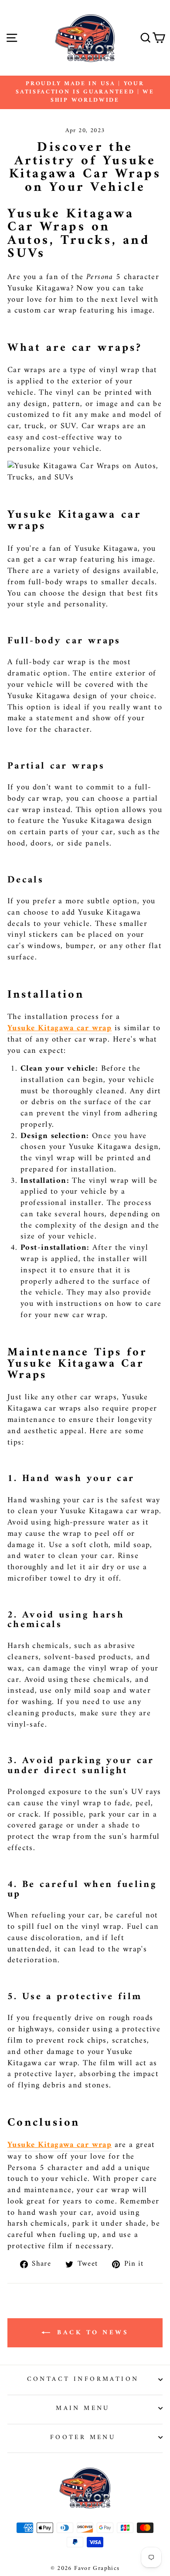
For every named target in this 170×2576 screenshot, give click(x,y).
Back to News (91, 2333)
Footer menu (83, 2437)
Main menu (83, 2408)
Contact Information (83, 2379)
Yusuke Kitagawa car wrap (59, 1029)
